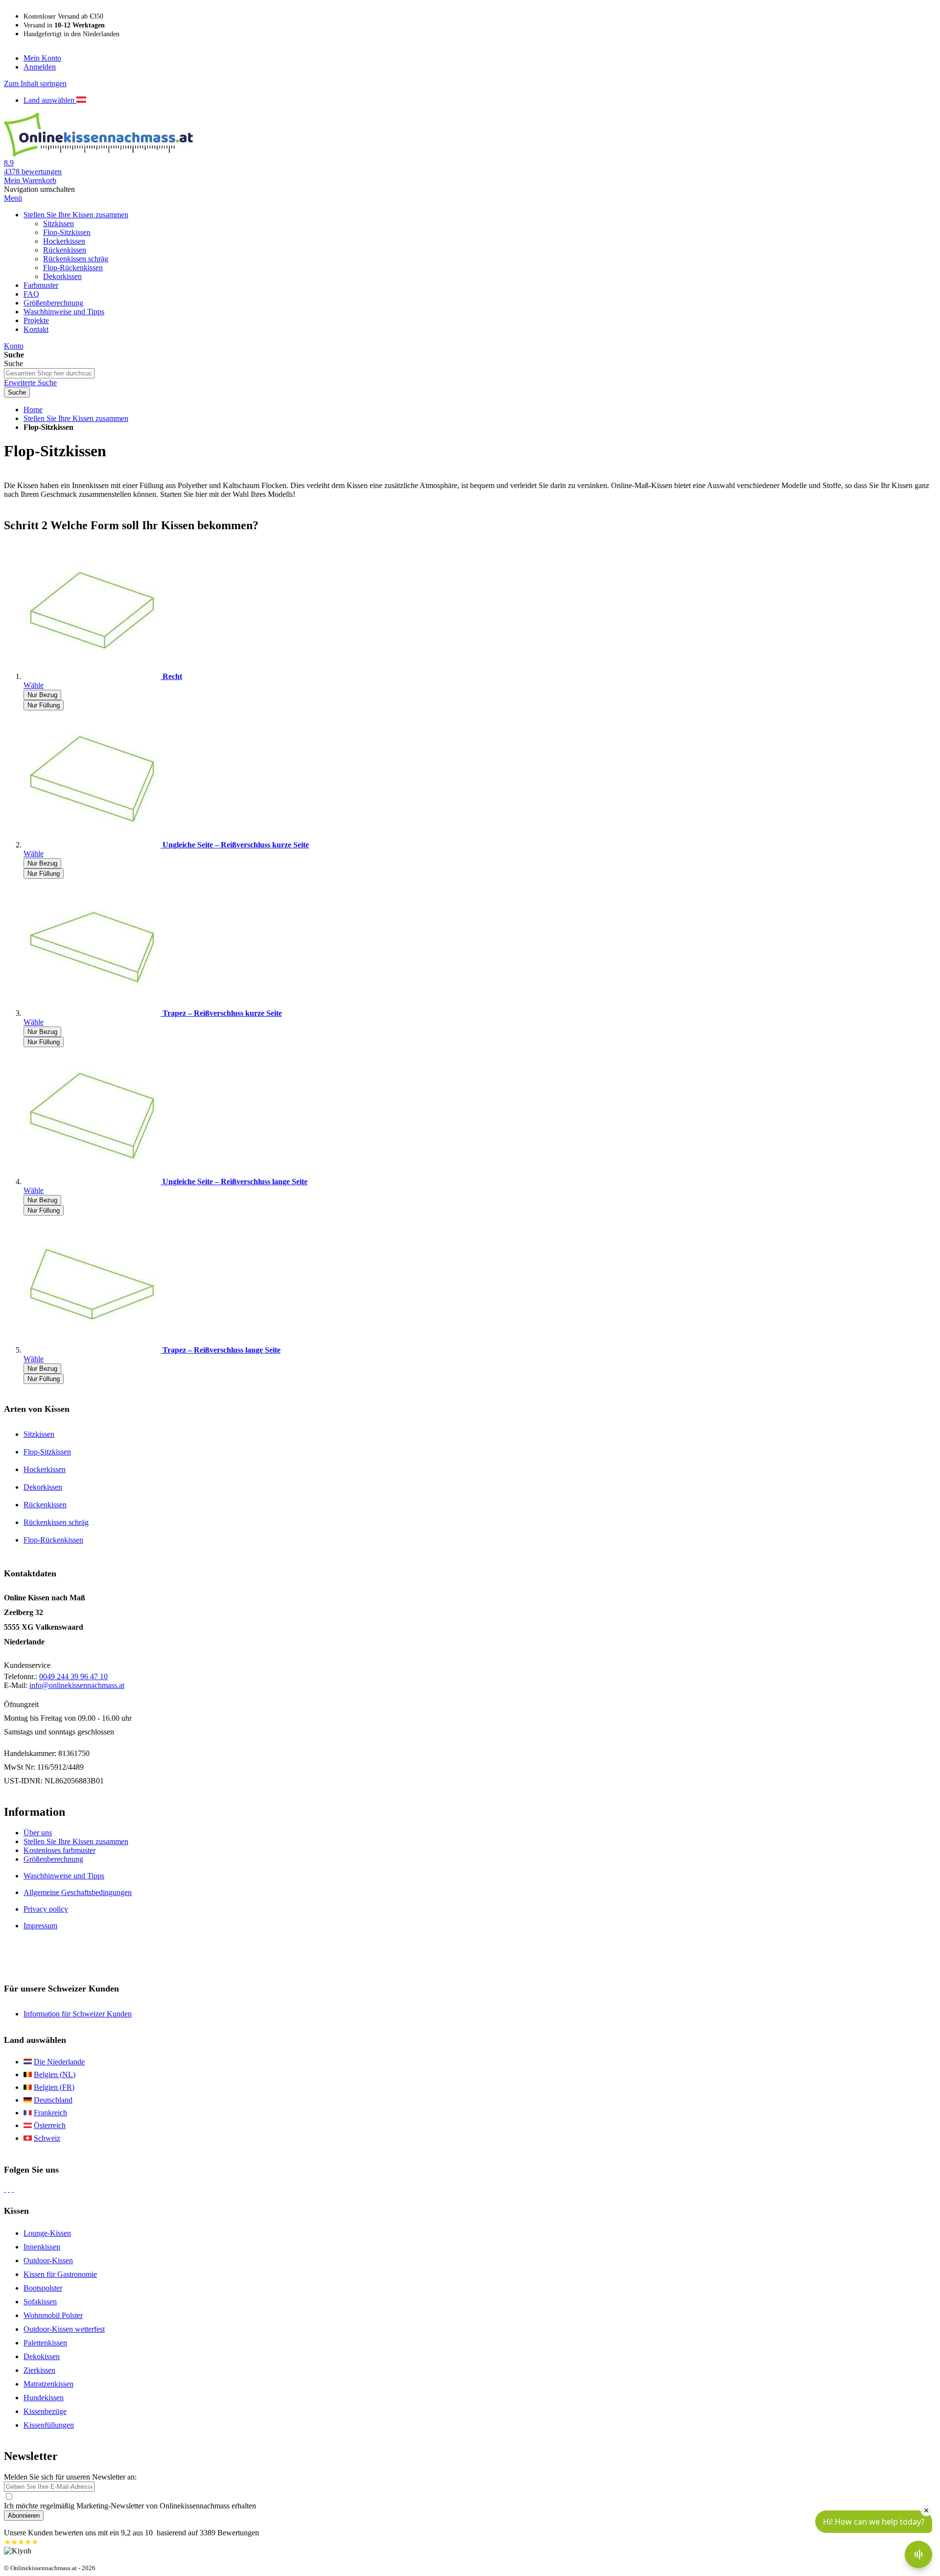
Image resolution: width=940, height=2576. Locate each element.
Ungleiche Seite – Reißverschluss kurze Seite (236, 845)
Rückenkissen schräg (56, 1522)
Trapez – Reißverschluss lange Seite (222, 1350)
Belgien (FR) (54, 2087)
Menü (13, 198)
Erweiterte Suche (30, 383)
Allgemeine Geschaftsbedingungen (78, 1892)
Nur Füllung (44, 705)
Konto (14, 346)
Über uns (38, 1833)
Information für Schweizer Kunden (78, 2014)
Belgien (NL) (55, 2074)
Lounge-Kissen (47, 2233)
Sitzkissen (39, 1434)
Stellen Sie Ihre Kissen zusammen (76, 418)
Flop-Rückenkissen (53, 1540)
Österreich (50, 2125)
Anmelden (40, 67)
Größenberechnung (53, 1859)
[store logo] (98, 154)
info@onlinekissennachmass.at (77, 1685)
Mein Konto (42, 58)
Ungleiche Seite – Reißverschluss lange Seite (235, 1182)
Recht (172, 676)
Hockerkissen (45, 1469)
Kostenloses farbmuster (59, 1850)
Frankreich (50, 2113)
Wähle (34, 685)
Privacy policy (46, 1909)
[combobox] (49, 373)
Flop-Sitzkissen (47, 1452)
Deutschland (53, 2100)
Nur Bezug (42, 695)
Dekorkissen (43, 1487)
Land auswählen (50, 100)
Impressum (40, 1926)
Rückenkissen (45, 1505)
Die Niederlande (59, 2062)
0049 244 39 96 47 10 (73, 1676)
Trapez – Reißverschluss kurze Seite (222, 1013)
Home (33, 410)
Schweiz (47, 2138)
